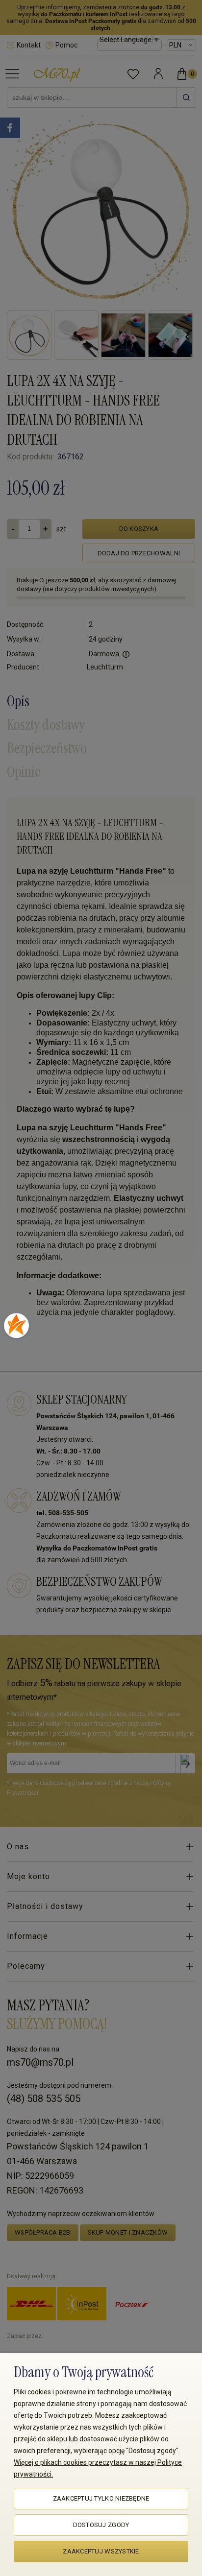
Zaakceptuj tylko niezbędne (101, 2498)
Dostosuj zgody (101, 2525)
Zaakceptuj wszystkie (101, 2551)
